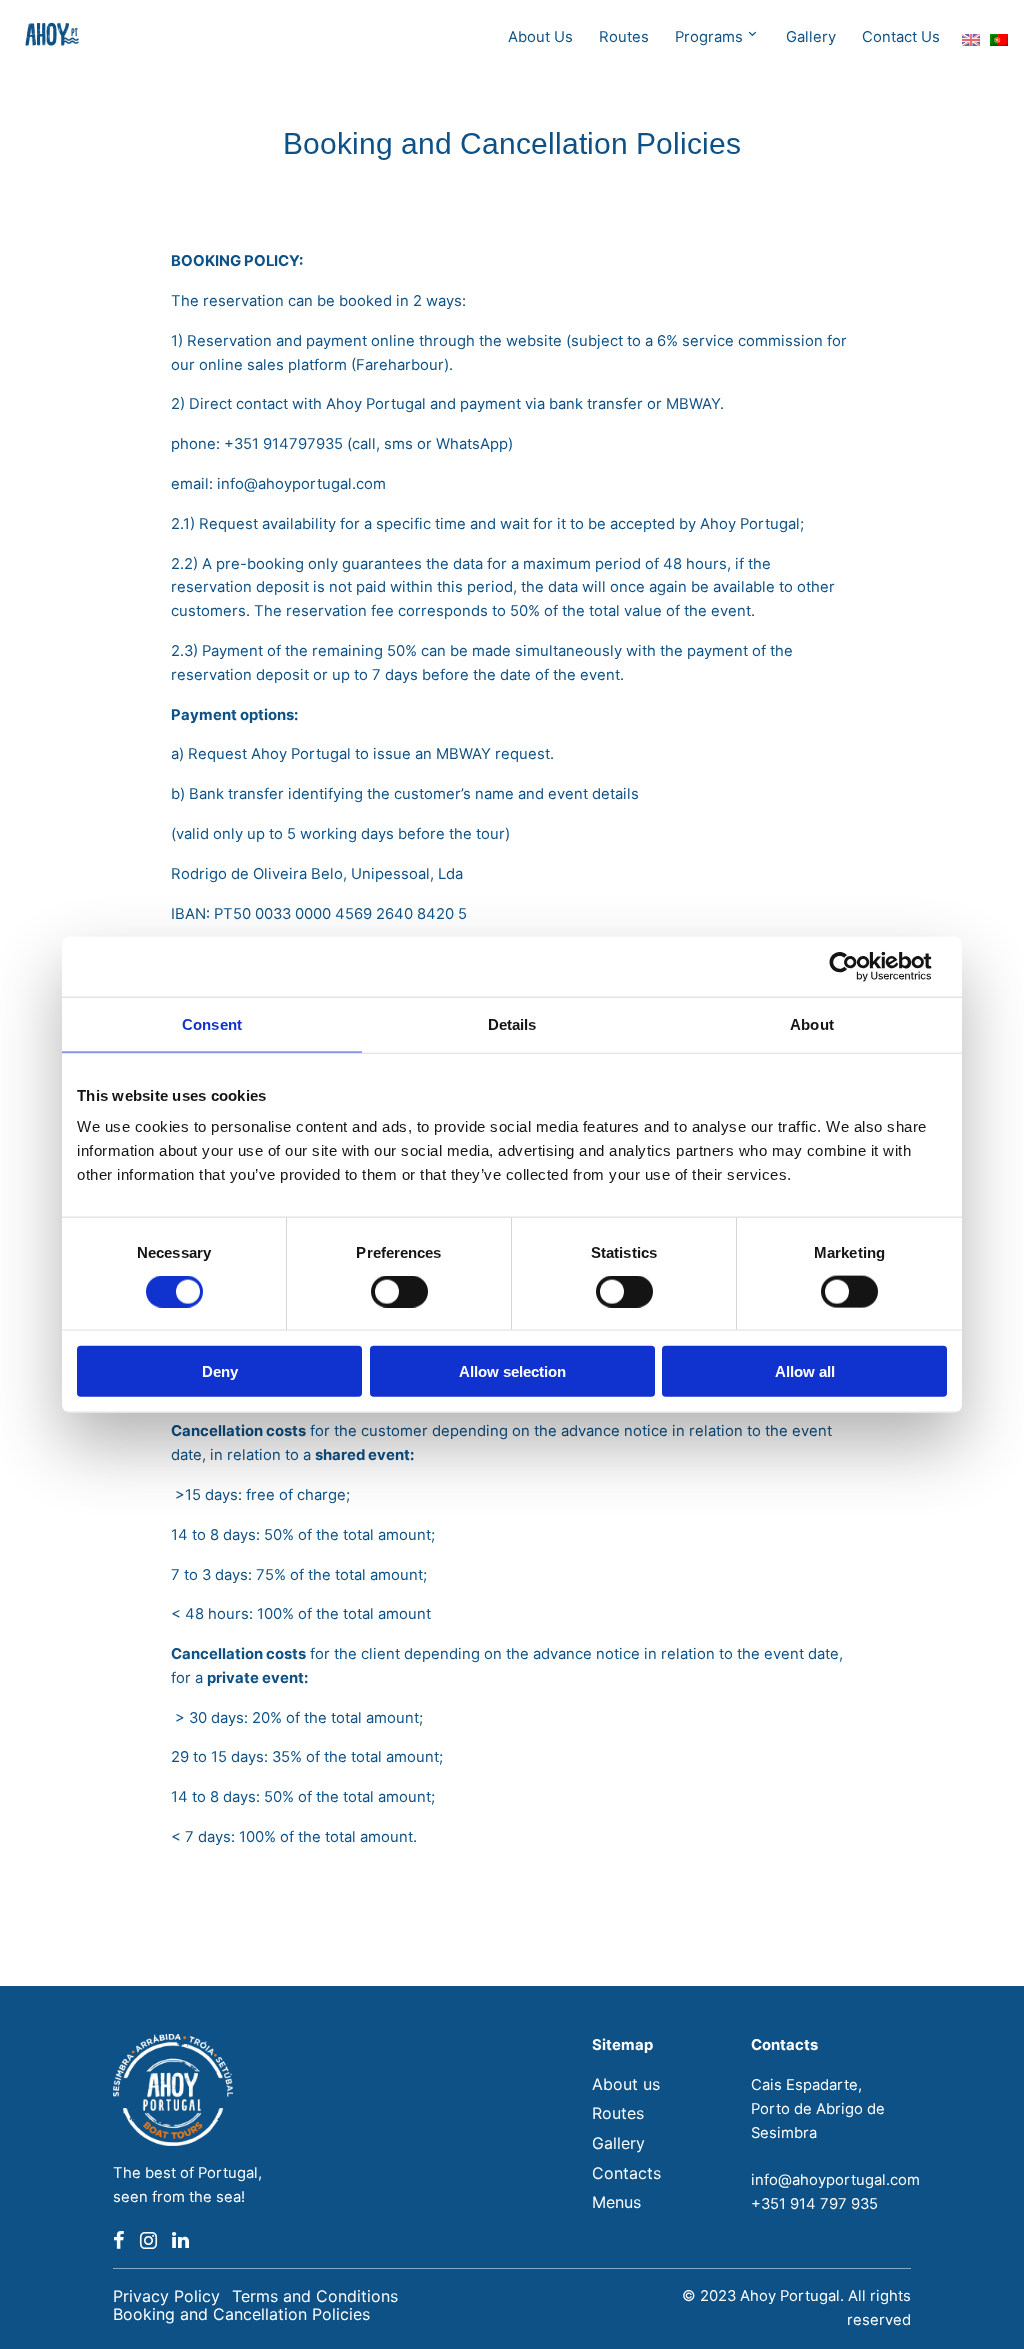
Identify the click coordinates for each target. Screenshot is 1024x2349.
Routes (624, 37)
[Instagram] (148, 2241)
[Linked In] (180, 2241)
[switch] (399, 1291)
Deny (220, 1371)
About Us (540, 37)
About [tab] (812, 1023)
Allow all (805, 1371)
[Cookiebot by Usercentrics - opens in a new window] (859, 966)
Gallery (811, 37)
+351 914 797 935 (814, 2204)
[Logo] (56, 38)
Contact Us (901, 37)
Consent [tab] (212, 1023)
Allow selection (512, 1371)
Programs (709, 37)
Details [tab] (512, 1023)
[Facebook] (119, 2241)
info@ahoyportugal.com (835, 2180)
